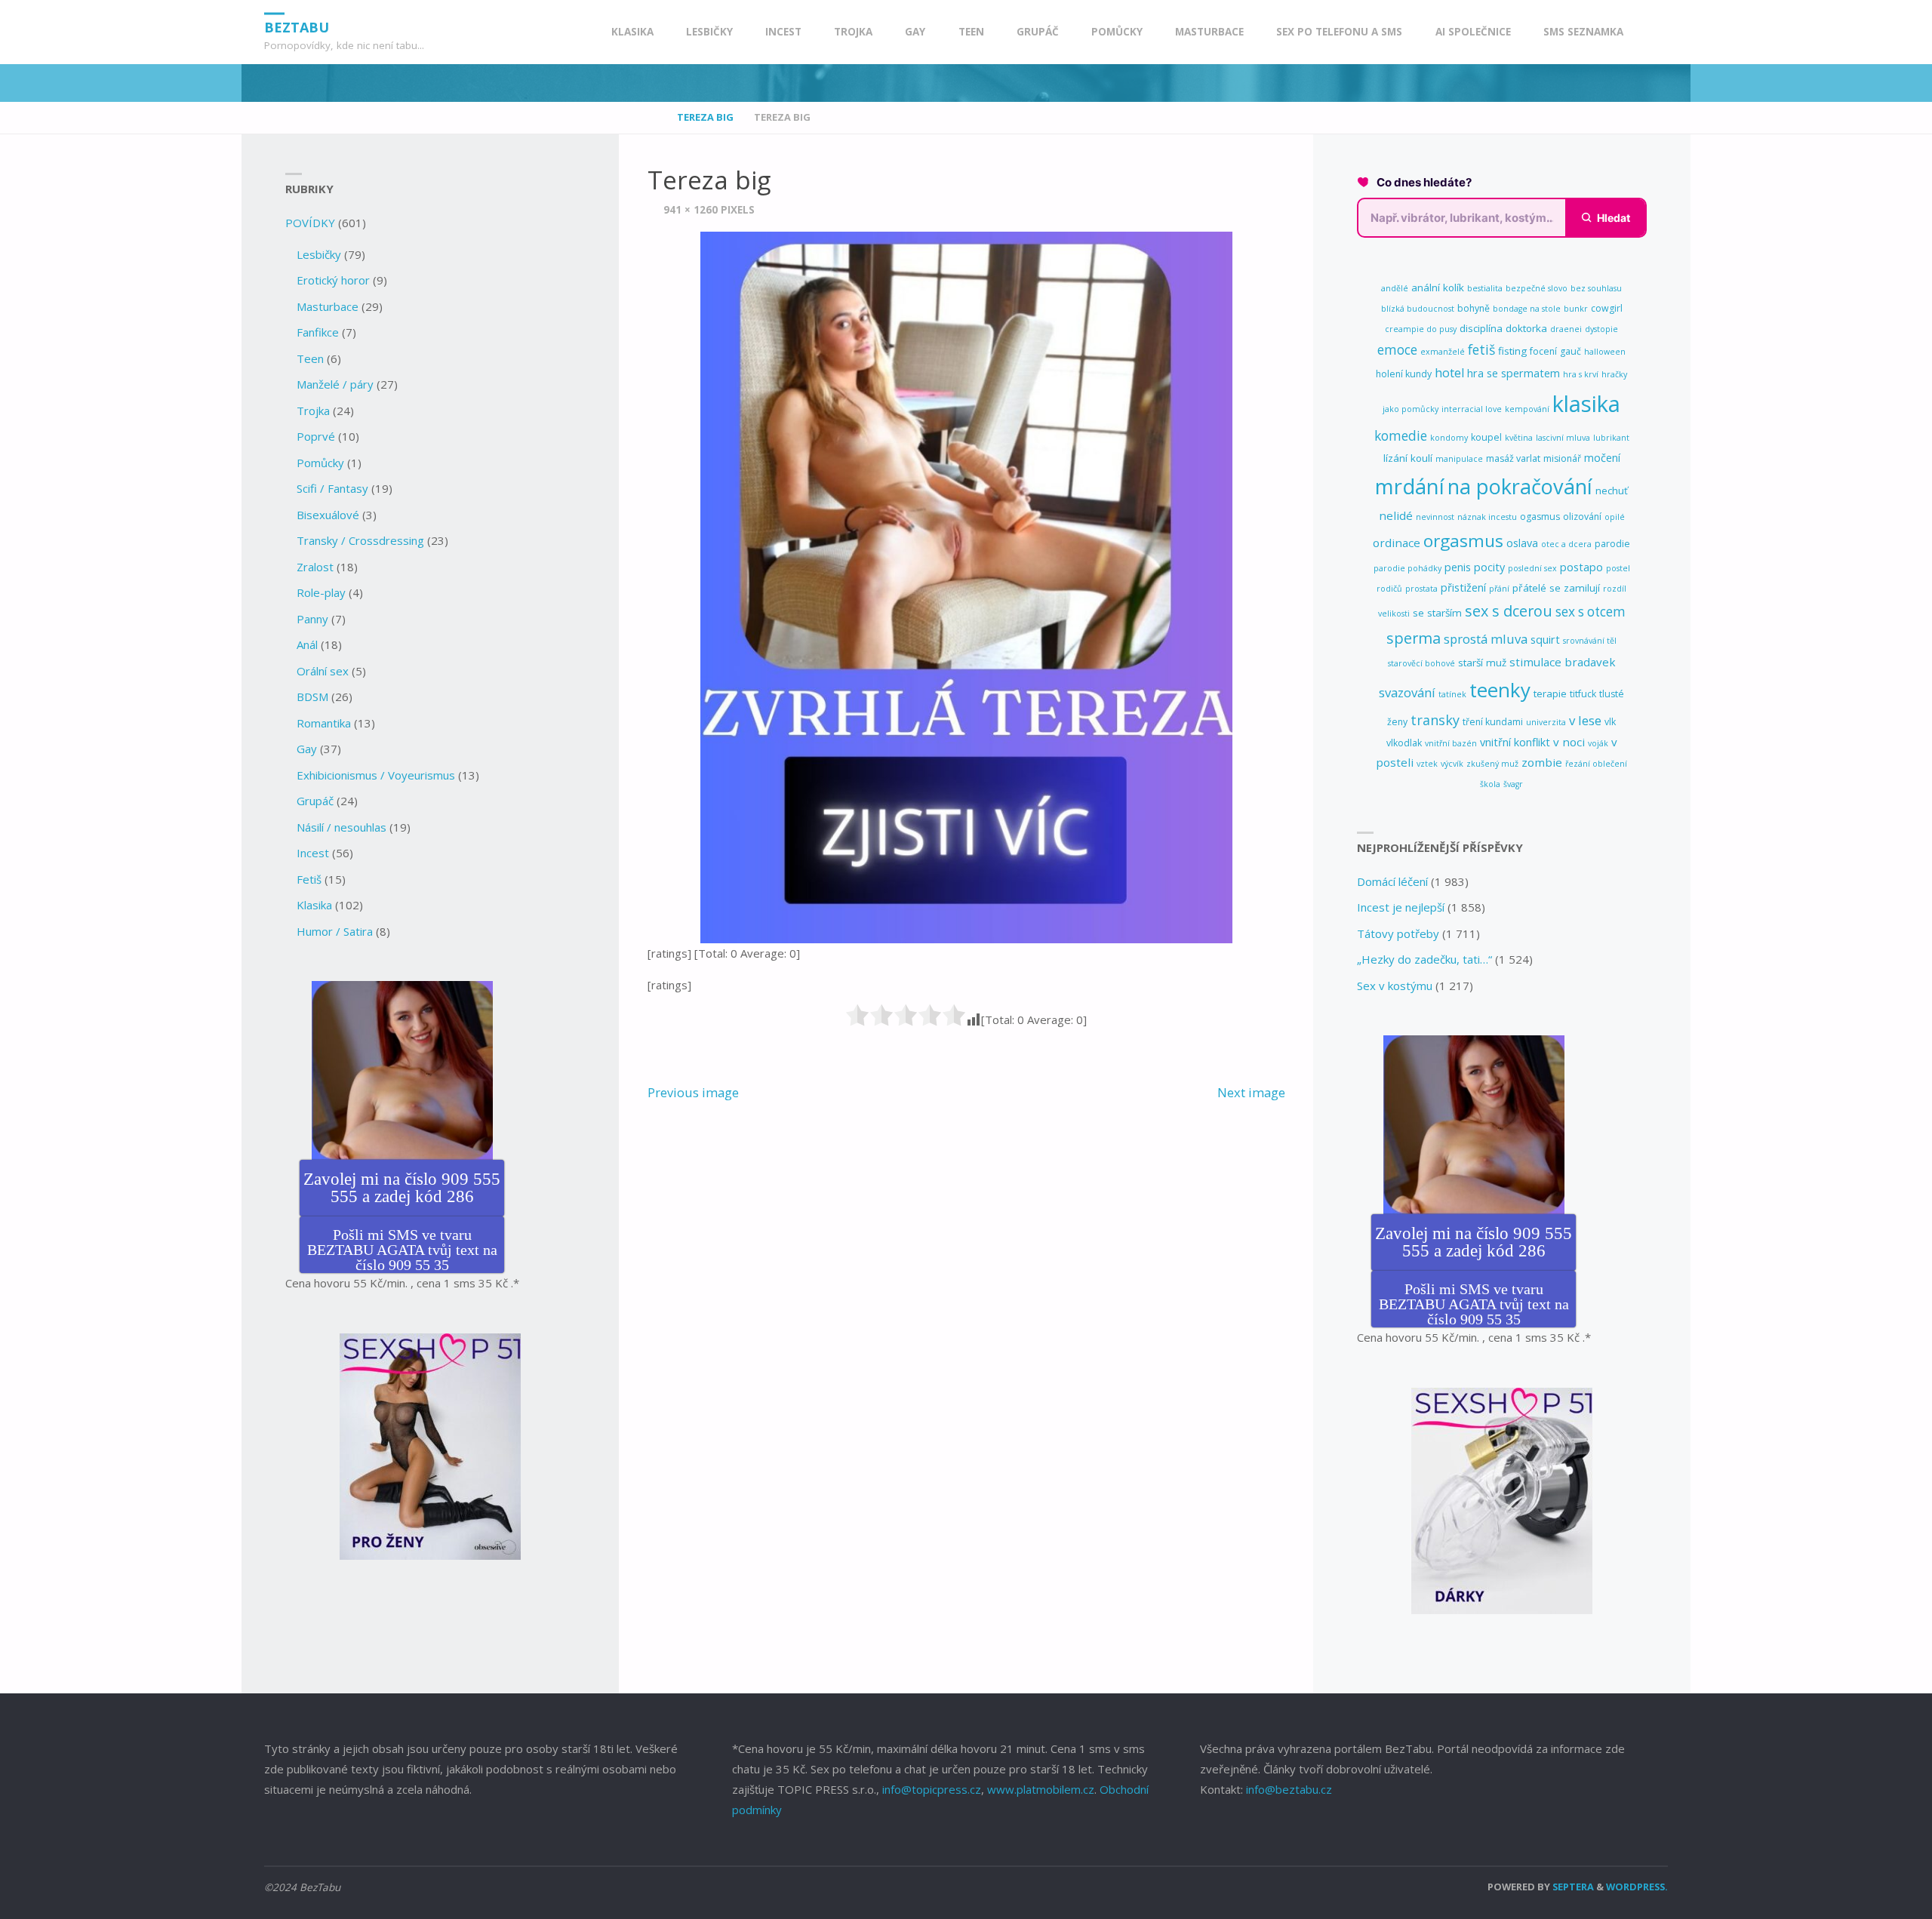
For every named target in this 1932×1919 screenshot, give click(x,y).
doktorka (1526, 328)
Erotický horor (333, 280)
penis (1458, 567)
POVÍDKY (310, 223)
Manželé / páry (335, 384)
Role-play (321, 592)
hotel (1449, 373)
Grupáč (315, 801)
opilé (1615, 517)
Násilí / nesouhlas (341, 827)
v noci (1569, 742)
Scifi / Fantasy (332, 488)
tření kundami (1493, 722)
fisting (1512, 351)
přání (1499, 589)
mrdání (1410, 486)
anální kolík (1438, 288)
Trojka (313, 411)
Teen (310, 358)
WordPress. (1637, 1887)
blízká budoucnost (1418, 309)
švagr (1513, 784)
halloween (1605, 352)
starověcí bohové (1421, 663)
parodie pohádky (1407, 568)
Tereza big (705, 117)
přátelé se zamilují (1556, 588)
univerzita (1546, 722)
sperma (1414, 638)
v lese (1585, 720)
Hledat (1614, 218)
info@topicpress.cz (932, 1789)
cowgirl (1607, 308)
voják (1598, 743)
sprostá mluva (1486, 639)
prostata (1421, 589)
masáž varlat (1513, 458)
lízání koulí (1408, 458)
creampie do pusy (1421, 329)
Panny (312, 619)
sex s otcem (1591, 612)
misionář (1562, 458)
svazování (1407, 692)
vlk (1610, 722)
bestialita (1485, 288)
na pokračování (1520, 486)
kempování (1527, 409)
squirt (1545, 640)
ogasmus (1540, 517)
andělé (1395, 288)
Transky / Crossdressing (360, 540)
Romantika (324, 723)
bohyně (1474, 308)
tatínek (1452, 694)
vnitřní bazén (1451, 743)
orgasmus (1463, 541)
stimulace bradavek (1563, 662)
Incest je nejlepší (1401, 907)
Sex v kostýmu (1395, 986)
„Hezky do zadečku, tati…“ (1424, 959)
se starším (1437, 613)
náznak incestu (1487, 517)
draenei (1566, 329)
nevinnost (1435, 517)
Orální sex (323, 671)
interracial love (1472, 409)
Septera (1572, 1887)
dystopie (1601, 329)
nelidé (1396, 515)
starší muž (1482, 663)
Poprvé (316, 436)
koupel (1486, 437)
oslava (1522, 543)
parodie (1612, 544)
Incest (313, 853)
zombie (1542, 762)
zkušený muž (1492, 764)
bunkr (1576, 309)
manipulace (1459, 459)
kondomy (1449, 438)
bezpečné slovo (1537, 288)
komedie (1401, 436)
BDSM (312, 697)
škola (1490, 784)
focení (1543, 351)
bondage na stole (1527, 309)
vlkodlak (1404, 743)
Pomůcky (320, 463)
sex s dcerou (1509, 611)
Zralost (315, 567)
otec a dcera (1566, 544)
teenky (1500, 690)
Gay (307, 749)
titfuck (1583, 694)
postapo (1581, 567)
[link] (1654, 32)
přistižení (1463, 587)
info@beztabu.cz (1289, 1789)
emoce (1397, 350)
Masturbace (328, 306)
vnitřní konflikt (1515, 742)
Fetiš (309, 879)
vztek (1427, 764)
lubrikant (1611, 438)
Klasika (314, 905)
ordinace (1397, 543)
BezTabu (297, 26)
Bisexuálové (328, 515)
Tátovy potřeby (1398, 933)
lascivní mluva (1563, 438)
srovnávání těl (1590, 641)
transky (1435, 720)
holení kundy (1404, 374)
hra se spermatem (1514, 373)
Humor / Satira (335, 931)
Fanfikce (318, 332)
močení (1602, 458)
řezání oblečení (1596, 764)
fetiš (1481, 349)
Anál (307, 644)
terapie (1550, 693)
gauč (1571, 351)
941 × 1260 (692, 210)
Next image (1251, 1092)
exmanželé (1443, 352)
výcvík (1452, 764)
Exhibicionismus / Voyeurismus (376, 775)
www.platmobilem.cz (1041, 1789)
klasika (1586, 404)
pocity (1489, 567)
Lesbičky (319, 254)
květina (1519, 438)
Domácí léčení (1392, 881)
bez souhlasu (1596, 288)
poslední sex (1532, 568)
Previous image (693, 1092)
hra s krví (1581, 374)
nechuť (1612, 491)
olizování (1582, 517)
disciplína (1481, 328)
